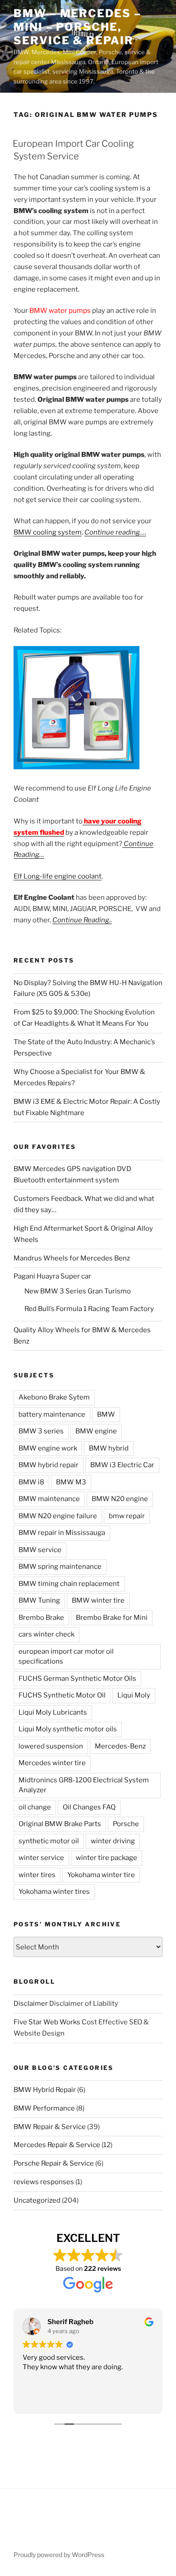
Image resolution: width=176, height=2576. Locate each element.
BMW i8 (31, 1482)
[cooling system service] (76, 767)
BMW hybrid (109, 1448)
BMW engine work (48, 1448)
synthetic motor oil (49, 1841)
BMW (106, 1414)
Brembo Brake (41, 1618)
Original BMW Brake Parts (60, 1824)
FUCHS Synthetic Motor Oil (62, 1695)
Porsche (126, 1824)
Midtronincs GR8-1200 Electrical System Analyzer (84, 1785)
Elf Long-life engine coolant (58, 876)
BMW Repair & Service (50, 2127)
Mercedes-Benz (120, 1746)
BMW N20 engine (120, 1499)
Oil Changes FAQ (89, 1807)
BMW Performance (44, 2108)
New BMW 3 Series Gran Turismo (78, 1291)
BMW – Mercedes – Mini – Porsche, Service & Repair (77, 27)
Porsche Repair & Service (54, 2163)
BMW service (40, 1550)
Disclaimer (31, 2004)
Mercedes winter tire (52, 1763)
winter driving (113, 1841)
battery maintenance (52, 1414)
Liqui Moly (134, 1695)
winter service (41, 1858)
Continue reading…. (115, 532)
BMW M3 (71, 1482)
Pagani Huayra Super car (52, 1276)
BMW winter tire (98, 1600)
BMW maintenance (49, 1499)
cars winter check (46, 1634)
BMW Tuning (39, 1600)
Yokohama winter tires (54, 1892)
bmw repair (127, 1516)
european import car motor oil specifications (66, 1657)
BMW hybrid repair (49, 1465)
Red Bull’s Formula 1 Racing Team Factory (89, 1309)
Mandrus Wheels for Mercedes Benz (72, 1258)
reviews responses (44, 2182)
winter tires (37, 1875)
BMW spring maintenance (60, 1567)
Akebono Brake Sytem (54, 1397)
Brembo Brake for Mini (112, 1618)
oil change (35, 1807)
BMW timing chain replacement (69, 1584)
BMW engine (96, 1431)
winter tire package (107, 1858)
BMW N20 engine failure (58, 1516)
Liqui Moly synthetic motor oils (68, 1729)
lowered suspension (51, 1746)
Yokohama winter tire (101, 1875)
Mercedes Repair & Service (57, 2145)
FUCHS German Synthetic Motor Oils (77, 1679)
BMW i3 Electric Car (122, 1465)
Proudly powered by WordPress (59, 2555)
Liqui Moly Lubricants (53, 1712)
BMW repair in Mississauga (62, 1533)
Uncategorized (37, 2200)
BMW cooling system (48, 532)
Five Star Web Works (47, 2022)
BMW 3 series (41, 1431)
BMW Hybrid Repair (45, 2090)
